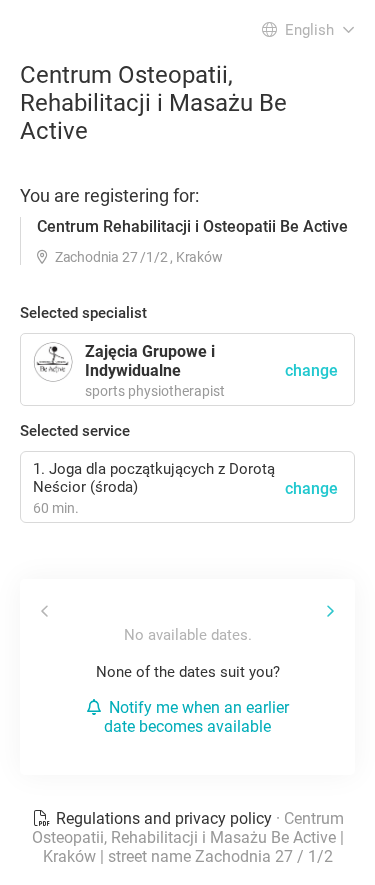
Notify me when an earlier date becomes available (196, 717)
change (311, 488)
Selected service (75, 431)
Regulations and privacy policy (164, 818)
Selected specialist (83, 313)
